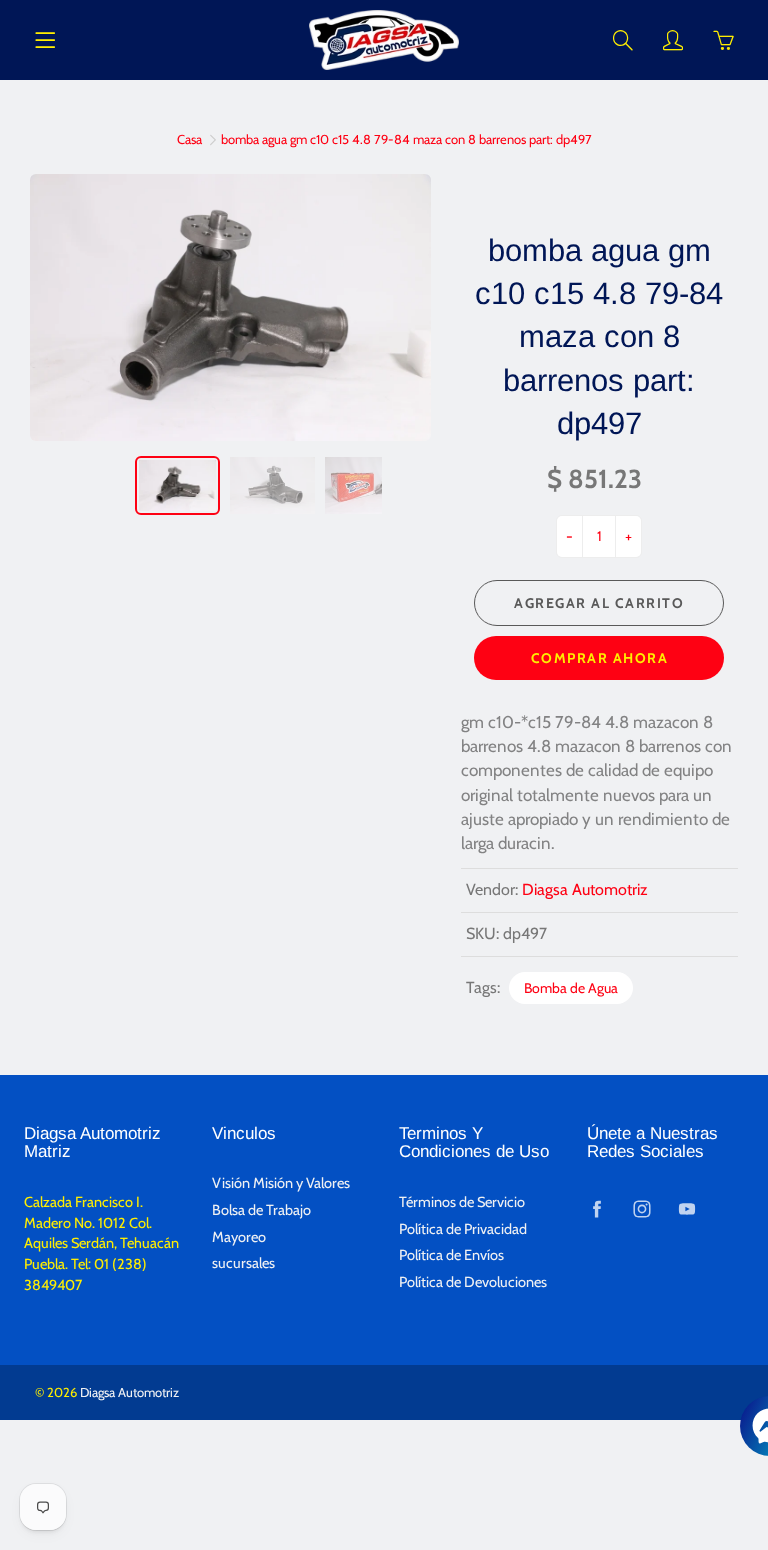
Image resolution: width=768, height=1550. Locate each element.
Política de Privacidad (463, 1229)
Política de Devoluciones (473, 1282)
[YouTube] (687, 1209)
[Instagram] (642, 1209)
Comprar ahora (600, 658)
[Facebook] (597, 1209)
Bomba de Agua (571, 988)
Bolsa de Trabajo (261, 1210)
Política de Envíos (451, 1255)
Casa (189, 139)
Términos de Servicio (462, 1202)
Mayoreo (239, 1237)
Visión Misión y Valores (281, 1183)
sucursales (243, 1263)
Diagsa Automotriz (585, 889)
